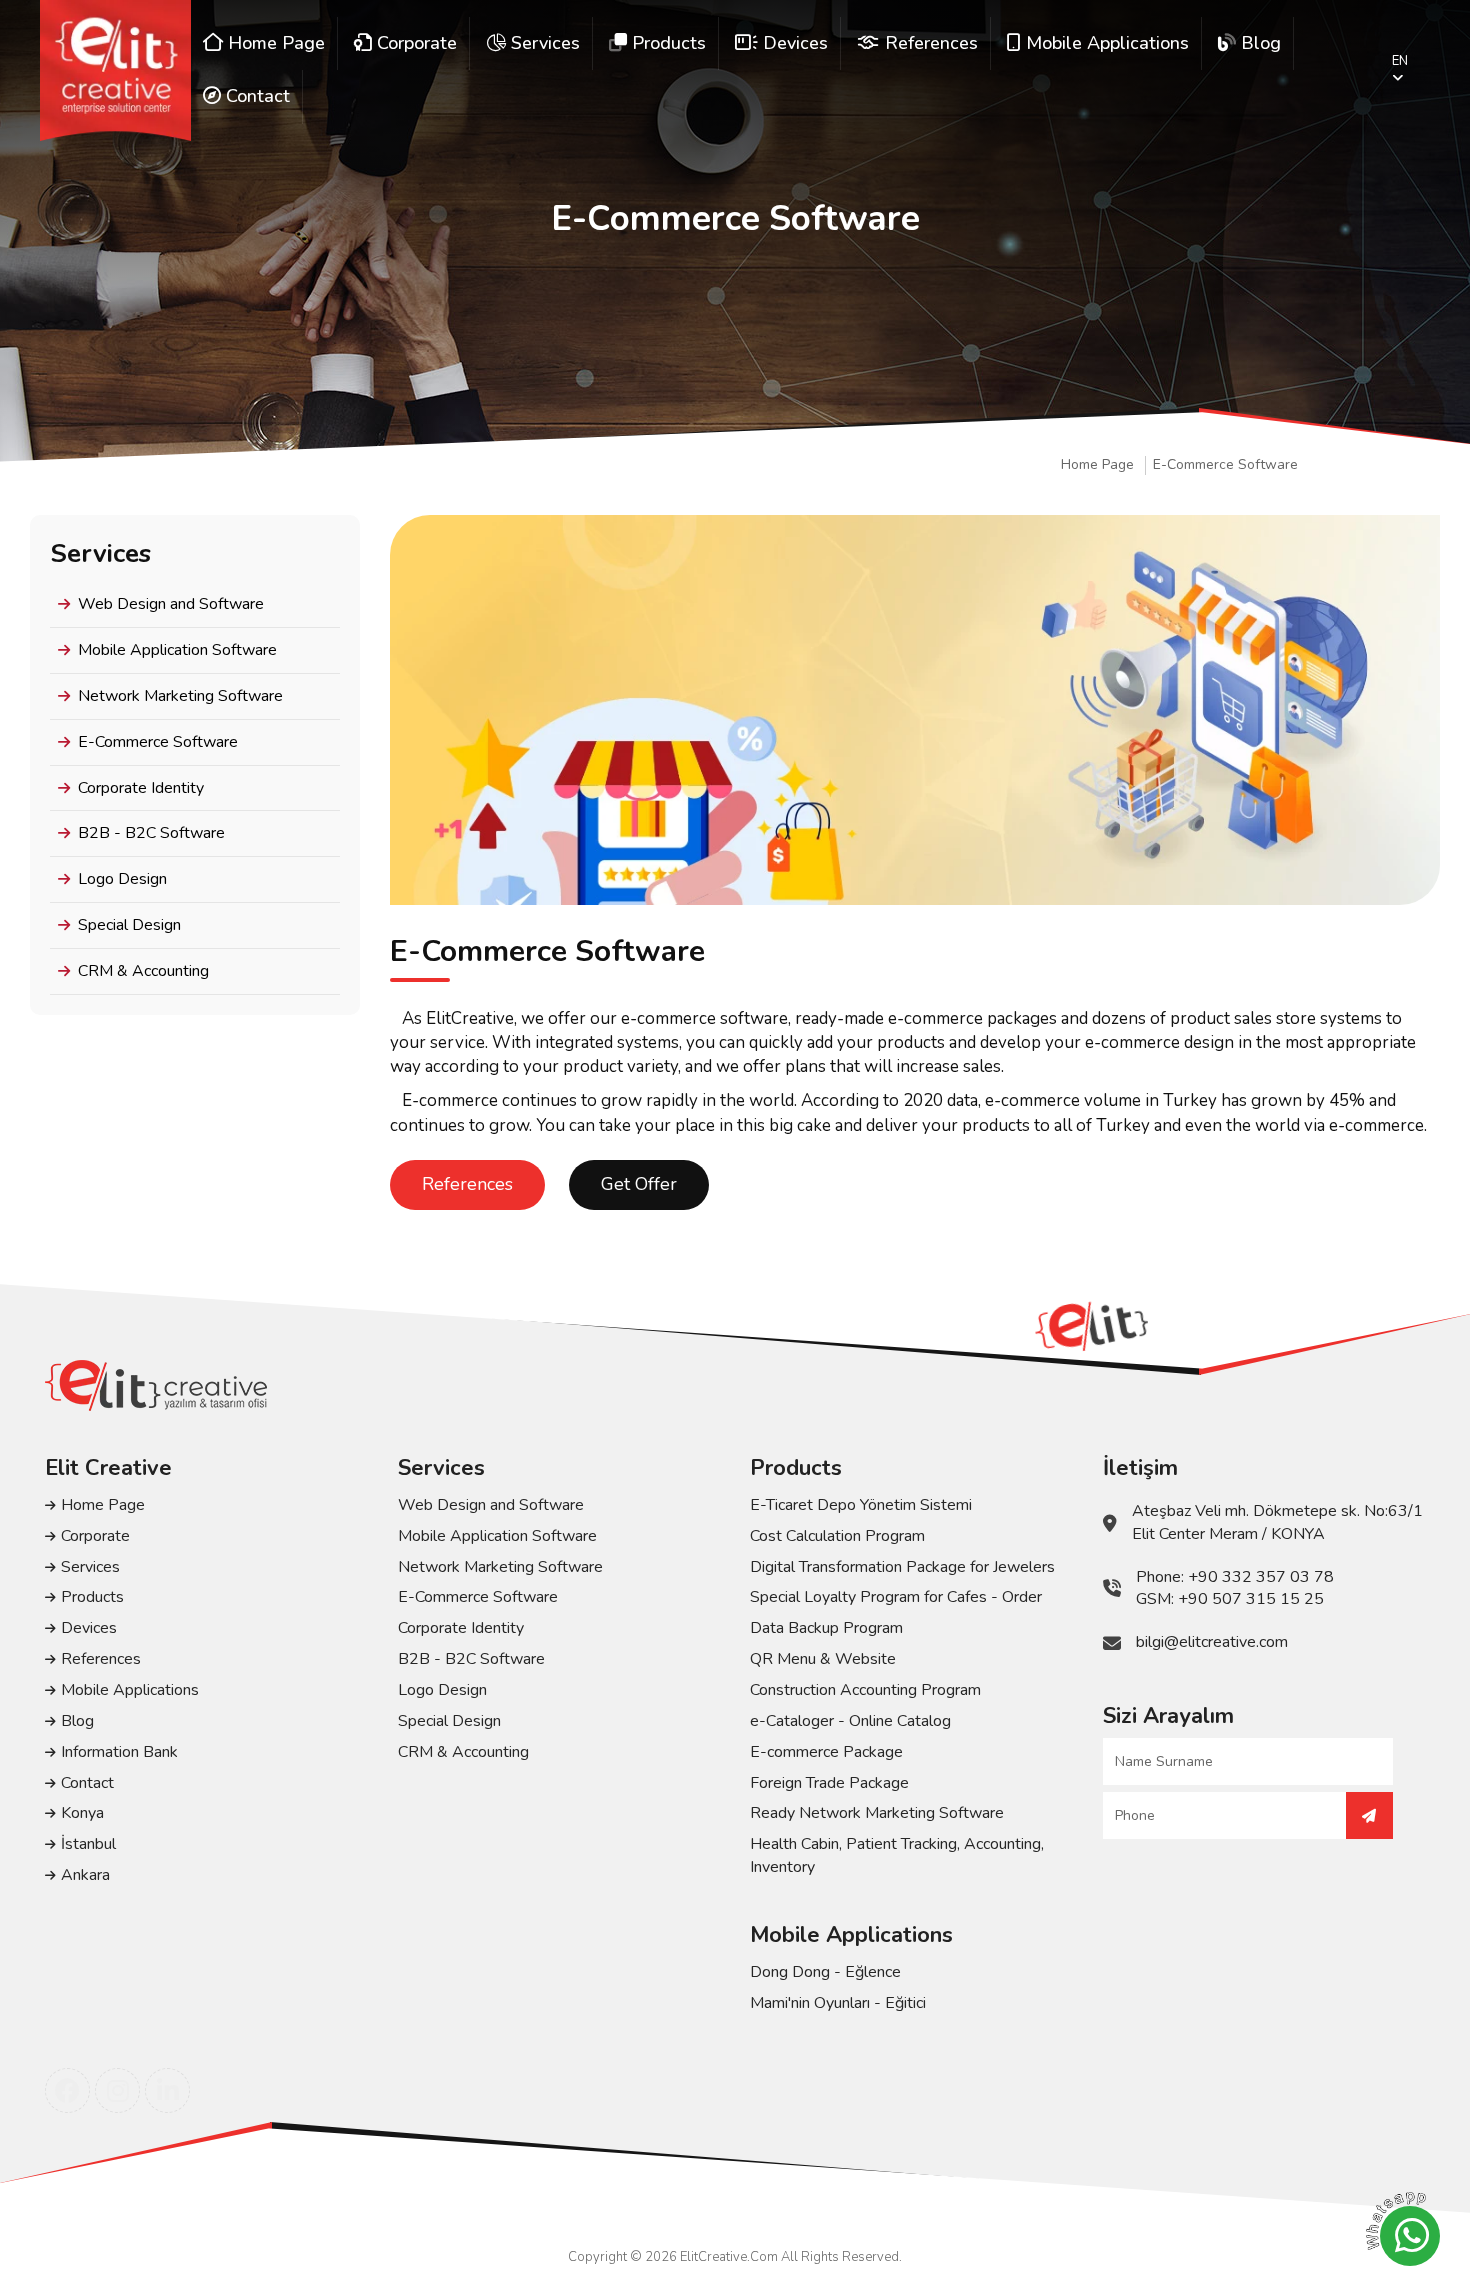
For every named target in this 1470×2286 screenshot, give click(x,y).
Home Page (1097, 465)
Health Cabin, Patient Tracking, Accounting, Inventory (897, 1855)
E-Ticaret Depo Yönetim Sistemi (861, 1505)
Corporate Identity (141, 788)
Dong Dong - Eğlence (825, 1972)
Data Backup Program (826, 1628)
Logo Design (122, 879)
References (467, 1184)
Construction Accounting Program (865, 1690)
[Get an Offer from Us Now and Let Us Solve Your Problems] (1369, 1815)
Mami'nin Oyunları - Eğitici (838, 2003)
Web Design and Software (171, 604)
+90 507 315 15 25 (1251, 1599)
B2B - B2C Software (151, 833)
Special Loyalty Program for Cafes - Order (896, 1597)
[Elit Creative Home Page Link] (115, 70)
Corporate (95, 1536)
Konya (82, 1813)
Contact (87, 1783)
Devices (89, 1628)
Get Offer (639, 1184)
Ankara (85, 1875)
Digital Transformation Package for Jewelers (902, 1567)
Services (90, 1567)
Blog (77, 1721)
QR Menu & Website (823, 1659)
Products (92, 1597)
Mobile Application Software (177, 650)
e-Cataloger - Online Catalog (850, 1721)
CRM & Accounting (143, 971)
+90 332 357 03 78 (1261, 1577)
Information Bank (119, 1752)
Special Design (129, 925)
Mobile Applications (130, 1690)
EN (1400, 61)
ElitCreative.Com (729, 2257)
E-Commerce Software (1225, 465)
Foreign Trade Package (829, 1783)
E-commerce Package (826, 1752)
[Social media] (67, 2090)
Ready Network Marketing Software (877, 1813)
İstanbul (88, 1844)
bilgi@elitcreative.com (1212, 1642)
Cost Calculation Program (837, 1536)
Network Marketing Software (180, 696)
